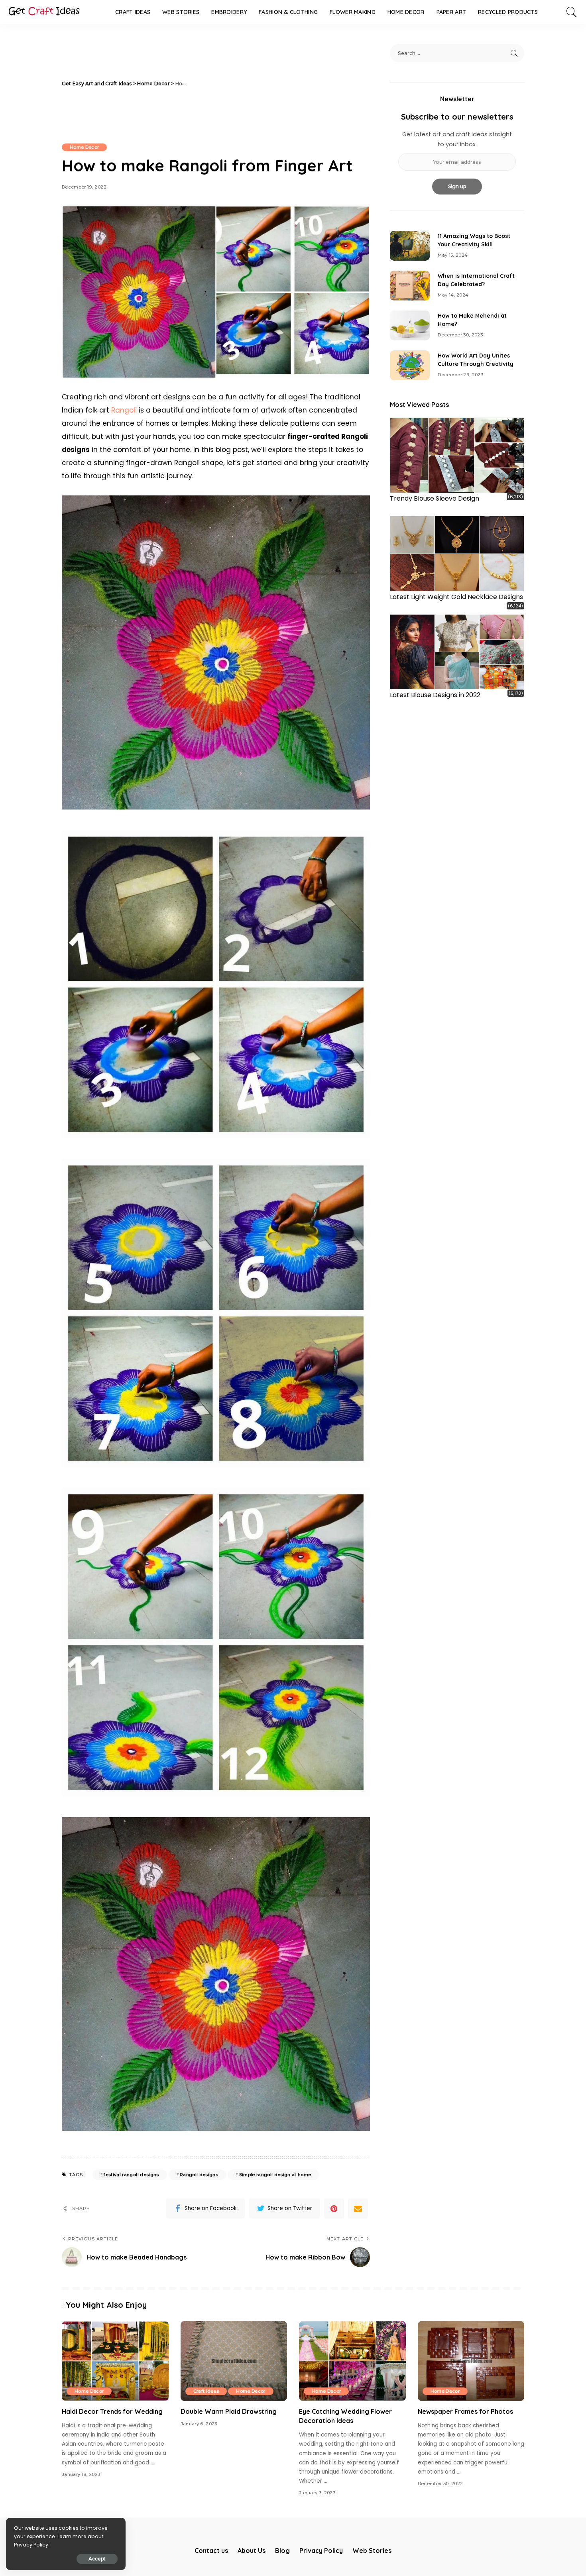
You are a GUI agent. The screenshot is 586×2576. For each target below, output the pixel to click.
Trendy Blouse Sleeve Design (435, 498)
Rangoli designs (199, 2175)
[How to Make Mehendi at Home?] (410, 325)
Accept (97, 2559)
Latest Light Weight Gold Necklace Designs (456, 597)
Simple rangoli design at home (275, 2175)
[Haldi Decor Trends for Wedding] (115, 2361)
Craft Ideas (206, 2391)
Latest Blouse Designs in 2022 (435, 695)
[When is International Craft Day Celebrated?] (410, 286)
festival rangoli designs (131, 2175)
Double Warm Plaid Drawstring (229, 2411)
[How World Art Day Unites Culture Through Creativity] (410, 365)
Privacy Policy (31, 2545)
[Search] (572, 12)
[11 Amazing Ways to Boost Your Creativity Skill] (410, 246)
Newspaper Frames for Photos (465, 2411)
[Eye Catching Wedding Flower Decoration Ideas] (352, 2361)
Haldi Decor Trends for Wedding (112, 2411)
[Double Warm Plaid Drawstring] (234, 2361)
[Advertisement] (280, 84)
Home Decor (84, 147)
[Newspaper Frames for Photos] (471, 2361)
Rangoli (124, 410)
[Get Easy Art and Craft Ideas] (44, 12)
